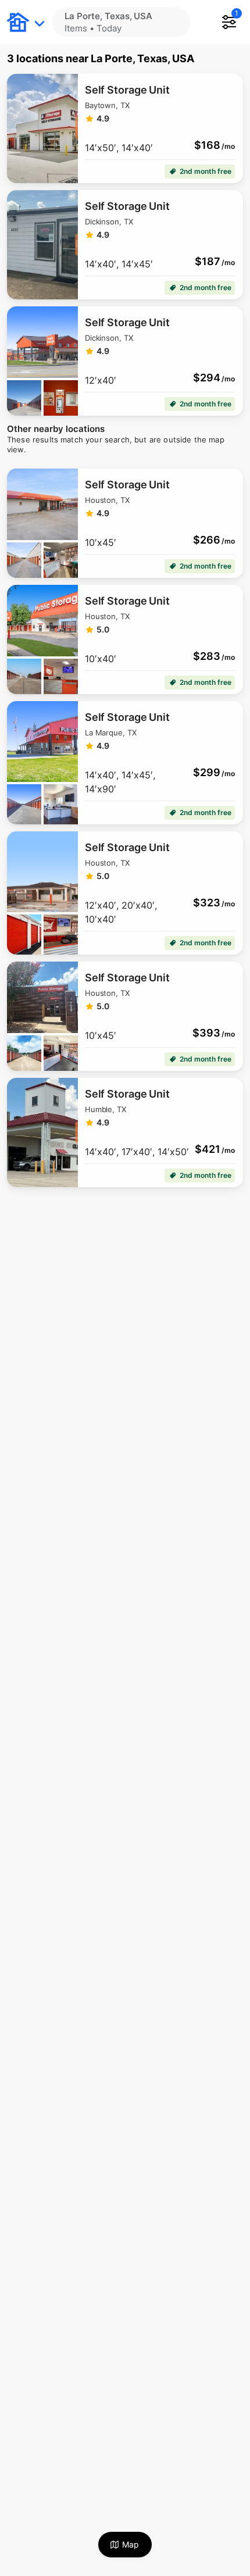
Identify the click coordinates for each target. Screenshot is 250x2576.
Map (131, 2544)
